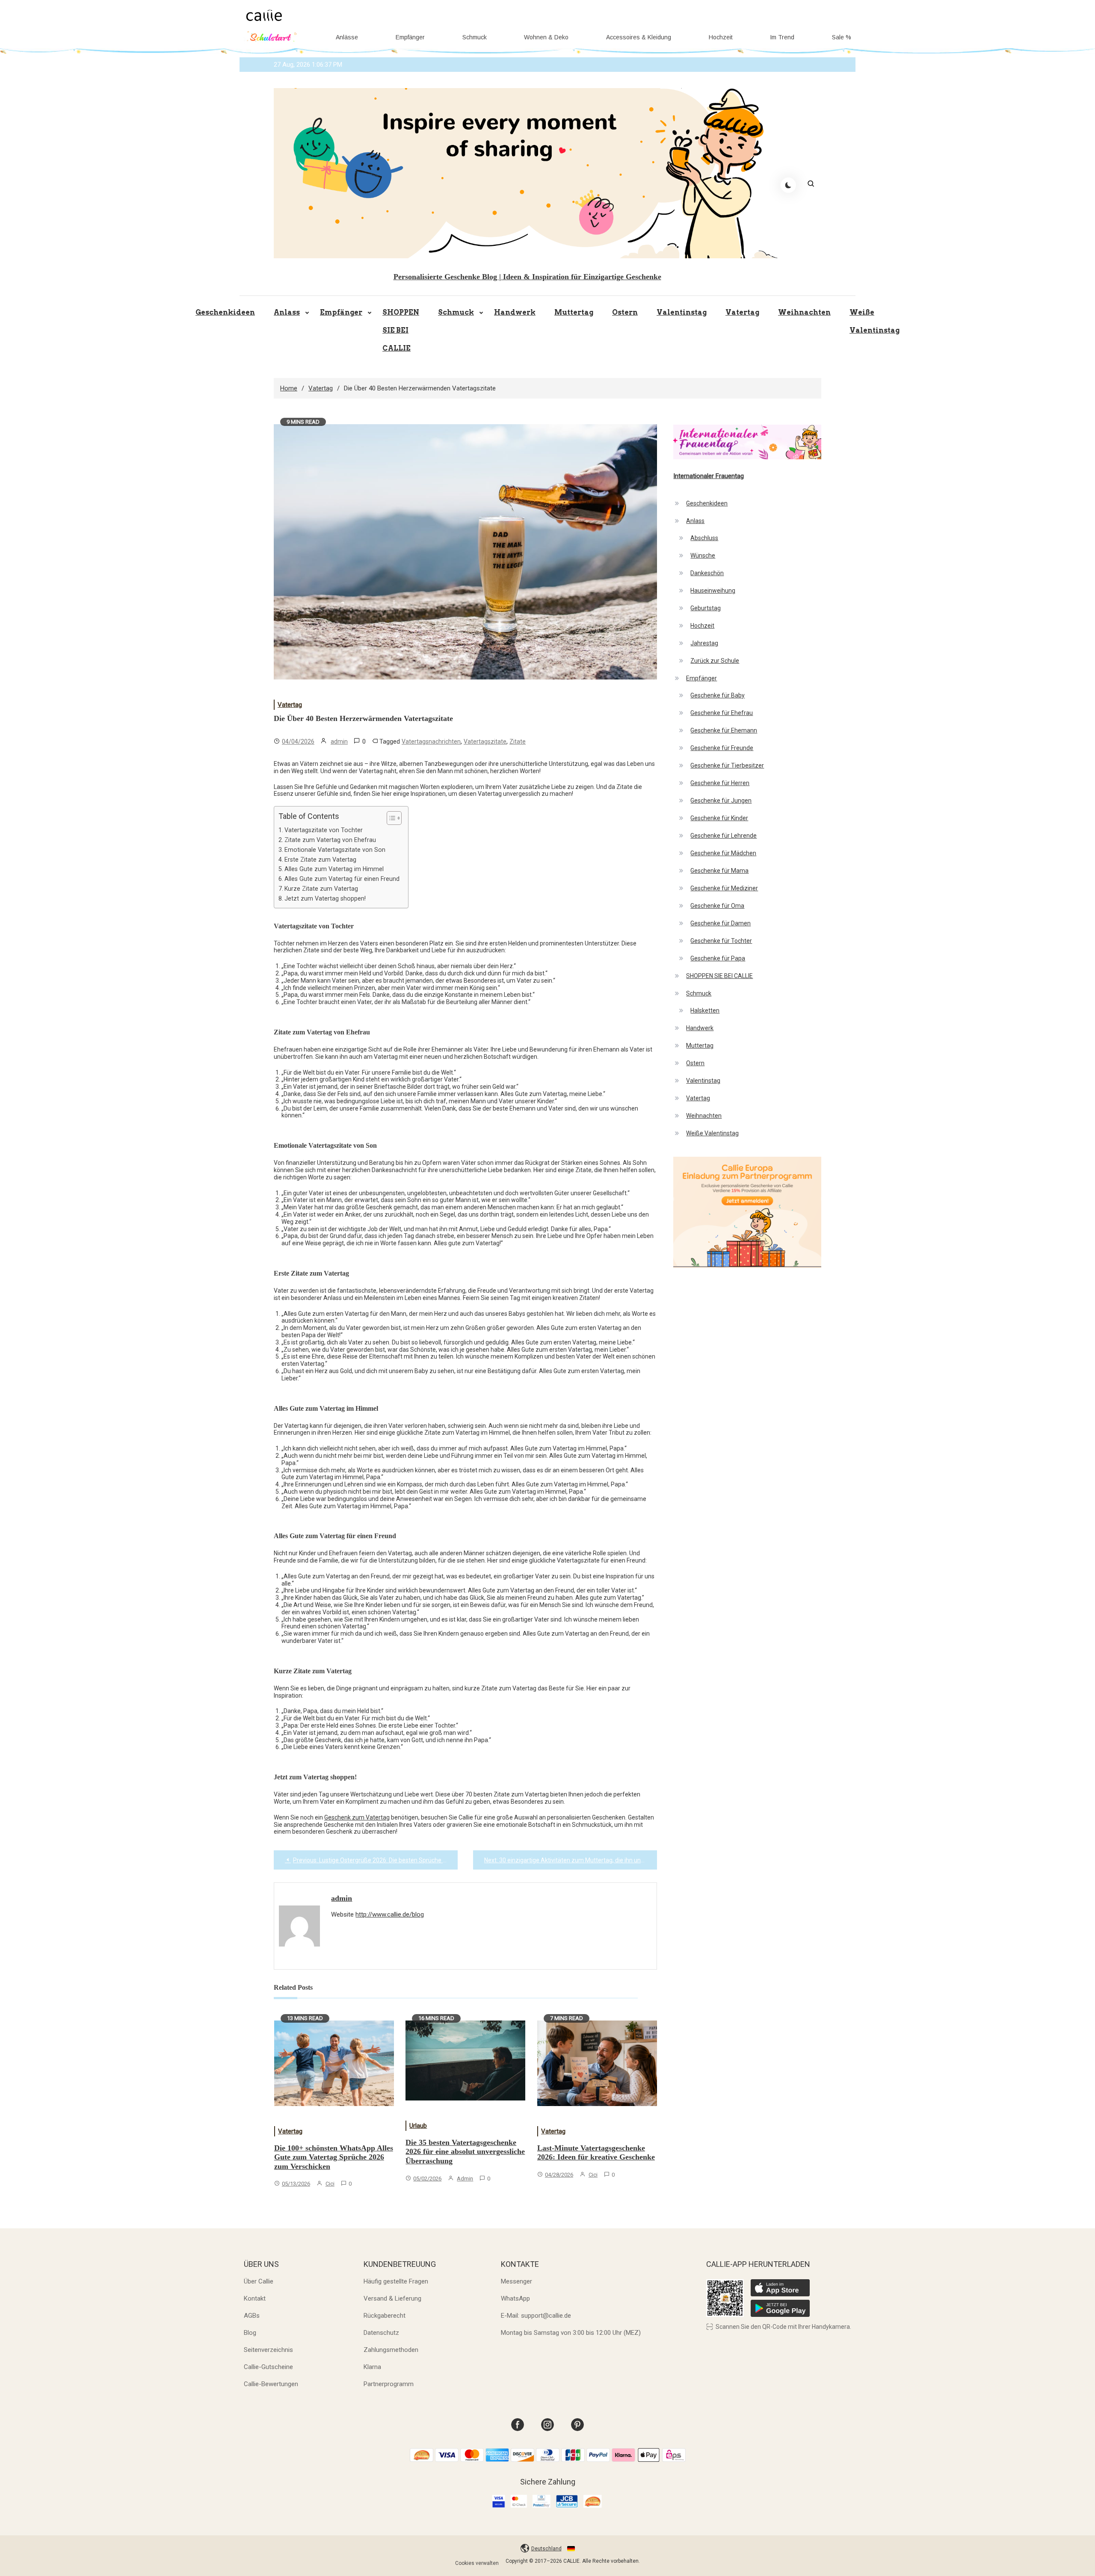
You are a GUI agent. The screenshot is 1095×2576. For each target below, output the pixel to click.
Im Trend (782, 37)
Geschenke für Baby (718, 695)
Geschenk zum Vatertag (357, 1817)
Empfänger (410, 37)
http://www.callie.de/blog (390, 1914)
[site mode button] (788, 185)
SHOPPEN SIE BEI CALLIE (401, 330)
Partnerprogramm (389, 2384)
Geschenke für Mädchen (723, 853)
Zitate (518, 741)
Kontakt (255, 2298)
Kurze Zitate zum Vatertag (321, 889)
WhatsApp (515, 2298)
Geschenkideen (225, 312)
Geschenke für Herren (720, 783)
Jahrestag (704, 643)
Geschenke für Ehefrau (722, 713)
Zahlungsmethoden (391, 2350)
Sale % (842, 37)
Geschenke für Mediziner (724, 888)
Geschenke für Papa (718, 958)
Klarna (372, 2367)
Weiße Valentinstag (875, 321)
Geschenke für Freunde (722, 748)
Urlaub (418, 2126)
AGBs (252, 2316)
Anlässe (347, 37)
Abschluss (704, 538)
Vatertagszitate (485, 741)
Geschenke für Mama (719, 871)
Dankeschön (707, 573)
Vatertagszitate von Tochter (324, 830)
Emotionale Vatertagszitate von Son (335, 850)
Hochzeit (721, 37)
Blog (250, 2333)
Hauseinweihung (713, 591)
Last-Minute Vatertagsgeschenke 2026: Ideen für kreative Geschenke (596, 2153)
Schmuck (475, 37)
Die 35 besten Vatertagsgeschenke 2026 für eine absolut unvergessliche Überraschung (465, 2152)
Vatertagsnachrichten (431, 741)
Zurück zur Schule (715, 661)
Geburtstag (706, 608)
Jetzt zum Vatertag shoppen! (325, 898)
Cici (330, 2184)
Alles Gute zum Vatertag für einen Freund (342, 879)
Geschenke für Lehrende (724, 836)
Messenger (516, 2281)
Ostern (625, 312)
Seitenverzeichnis (268, 2350)
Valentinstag (682, 312)
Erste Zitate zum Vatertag (320, 860)
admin (339, 741)
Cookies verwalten (477, 2563)
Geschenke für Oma (717, 906)
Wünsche (703, 555)
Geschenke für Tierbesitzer (727, 765)
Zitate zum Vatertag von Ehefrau (330, 840)
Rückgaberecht (385, 2316)
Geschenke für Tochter (721, 941)
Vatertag (742, 312)
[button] (390, 818)
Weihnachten (804, 312)
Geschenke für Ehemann (724, 730)
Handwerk (515, 312)
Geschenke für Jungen (721, 801)
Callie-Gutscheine (268, 2367)
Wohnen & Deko (546, 37)
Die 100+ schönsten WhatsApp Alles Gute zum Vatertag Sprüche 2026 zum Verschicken (334, 2157)
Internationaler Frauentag (709, 476)
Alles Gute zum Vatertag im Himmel (334, 869)
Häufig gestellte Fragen (396, 2281)
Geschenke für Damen (721, 923)
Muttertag (574, 312)
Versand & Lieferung (392, 2298)
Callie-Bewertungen (271, 2384)
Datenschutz (381, 2333)
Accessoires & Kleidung (639, 37)
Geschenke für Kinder (719, 818)
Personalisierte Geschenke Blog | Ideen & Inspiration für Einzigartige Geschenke (527, 277)
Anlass (287, 312)
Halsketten (705, 1010)
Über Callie (259, 2281)
